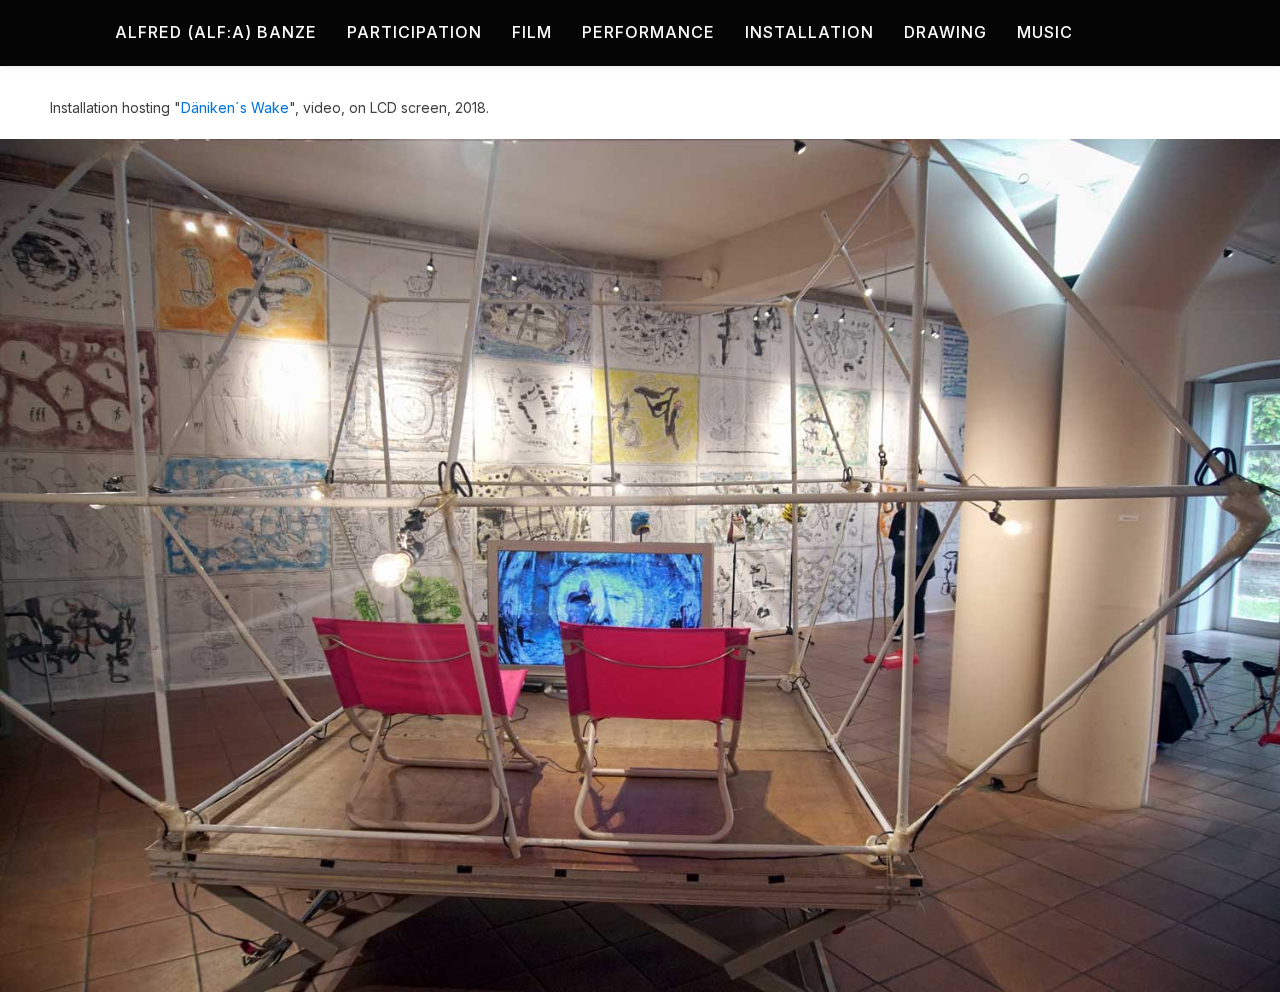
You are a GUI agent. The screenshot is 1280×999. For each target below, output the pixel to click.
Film (532, 32)
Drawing (945, 32)
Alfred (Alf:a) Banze (216, 32)
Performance (648, 32)
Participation (414, 32)
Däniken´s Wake (235, 107)
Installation (809, 32)
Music (1045, 32)
